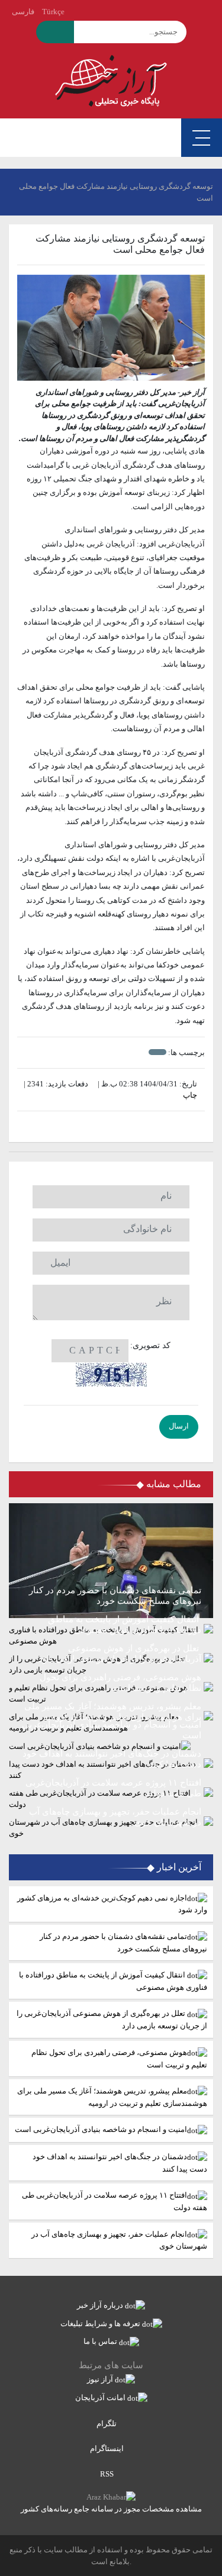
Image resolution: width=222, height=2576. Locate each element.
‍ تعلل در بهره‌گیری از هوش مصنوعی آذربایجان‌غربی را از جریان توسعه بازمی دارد (112, 2019)
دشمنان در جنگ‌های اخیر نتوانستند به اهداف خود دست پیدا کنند (120, 2163)
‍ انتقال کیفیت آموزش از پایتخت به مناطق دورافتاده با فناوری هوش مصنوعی (113, 1981)
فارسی (23, 12)
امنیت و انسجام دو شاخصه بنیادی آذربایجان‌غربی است (101, 2129)
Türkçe (53, 12)
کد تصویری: (150, 1345)
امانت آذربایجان (101, 2397)
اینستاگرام (108, 2448)
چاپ (191, 1095)
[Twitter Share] (129, 1127)
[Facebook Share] (105, 1127)
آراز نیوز (101, 2379)
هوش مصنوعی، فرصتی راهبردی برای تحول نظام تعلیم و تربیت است (119, 2059)
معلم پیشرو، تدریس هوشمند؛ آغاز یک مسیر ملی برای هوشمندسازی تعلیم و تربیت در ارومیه (112, 2097)
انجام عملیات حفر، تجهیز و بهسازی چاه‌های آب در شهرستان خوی (119, 2240)
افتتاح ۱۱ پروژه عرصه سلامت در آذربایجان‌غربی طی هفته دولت (115, 2201)
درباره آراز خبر (101, 2305)
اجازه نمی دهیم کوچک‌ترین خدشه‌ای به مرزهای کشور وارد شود (112, 1904)
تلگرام (107, 2424)
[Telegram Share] (93, 1127)
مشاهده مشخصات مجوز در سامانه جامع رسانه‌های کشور (111, 2509)
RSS (108, 2474)
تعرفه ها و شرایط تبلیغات (101, 2323)
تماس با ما (101, 2341)
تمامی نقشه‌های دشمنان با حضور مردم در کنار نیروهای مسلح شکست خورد (123, 1943)
